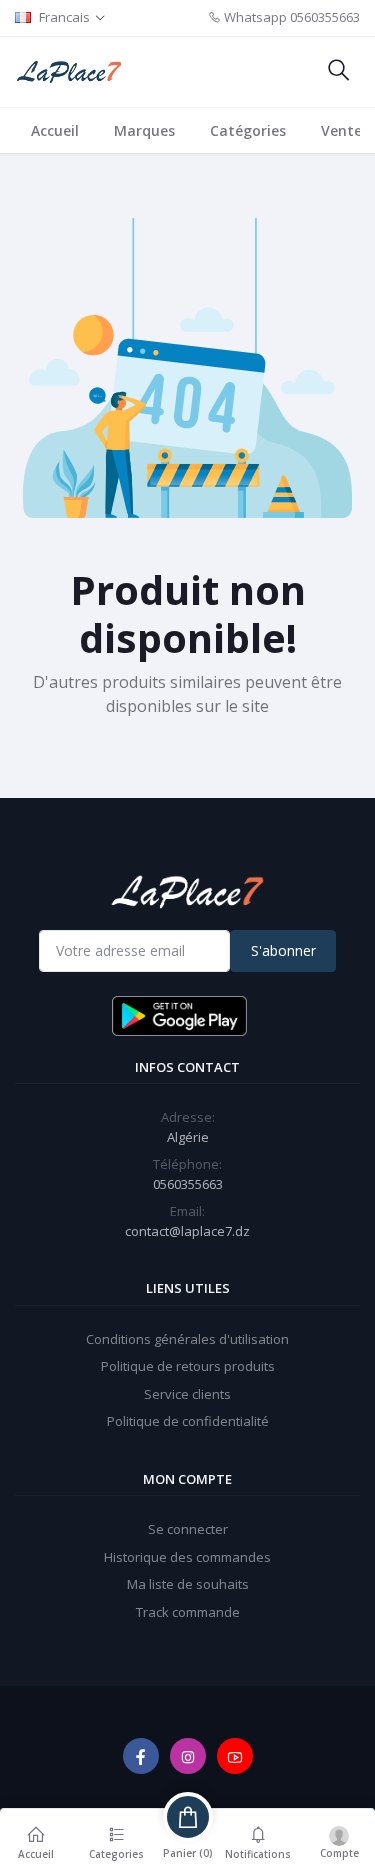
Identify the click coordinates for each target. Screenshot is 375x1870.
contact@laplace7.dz (187, 1231)
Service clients (187, 1394)
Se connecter (188, 1529)
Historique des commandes (187, 1557)
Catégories (248, 130)
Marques (144, 130)
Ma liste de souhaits (188, 1584)
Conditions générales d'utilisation (187, 1339)
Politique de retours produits (188, 1366)
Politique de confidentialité (188, 1421)
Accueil (55, 130)
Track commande (188, 1612)
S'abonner (283, 950)
